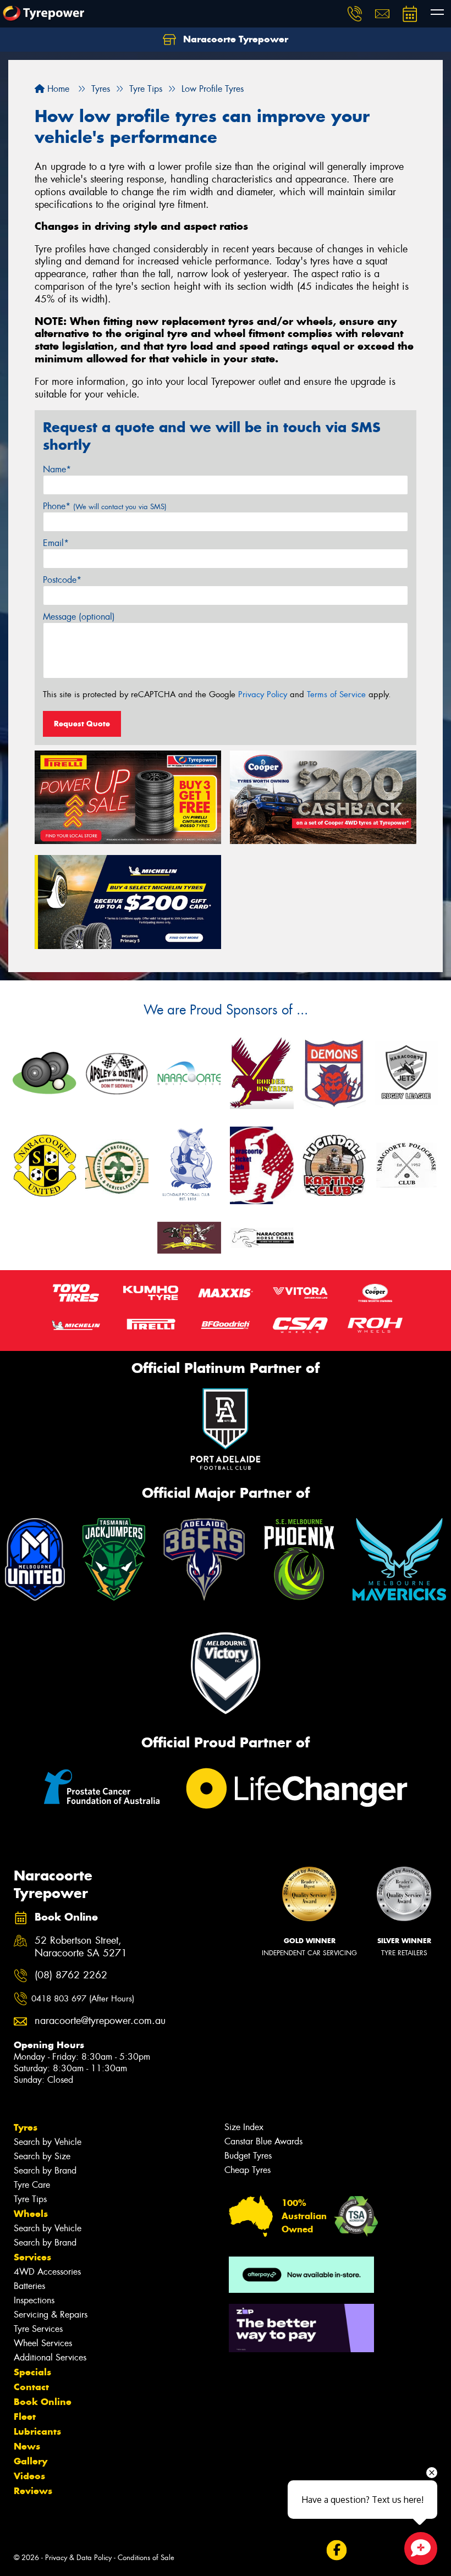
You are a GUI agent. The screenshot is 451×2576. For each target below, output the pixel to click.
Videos (29, 2476)
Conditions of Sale (146, 2558)
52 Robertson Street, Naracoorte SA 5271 (81, 1947)
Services (32, 2257)
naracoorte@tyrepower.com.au (93, 2021)
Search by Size (42, 2156)
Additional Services (50, 2357)
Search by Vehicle (48, 2142)
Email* (56, 543)
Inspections (34, 2300)
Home (57, 89)
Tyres (26, 2127)
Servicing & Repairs (51, 2315)
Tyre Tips (30, 2199)
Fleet (25, 2417)
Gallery (31, 2461)
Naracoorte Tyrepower (234, 39)
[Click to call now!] (355, 14)
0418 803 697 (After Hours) (83, 1999)
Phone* (105, 506)
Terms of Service (336, 694)
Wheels (31, 2214)
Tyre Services (38, 2329)
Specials (32, 2372)
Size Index (244, 2127)
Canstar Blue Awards (263, 2141)
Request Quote (82, 724)
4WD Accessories (47, 2272)
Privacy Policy (263, 694)
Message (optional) (79, 617)
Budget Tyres (248, 2156)
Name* (57, 469)
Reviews (33, 2491)
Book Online (43, 2402)
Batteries (29, 2286)
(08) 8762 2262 (71, 1975)
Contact (31, 2387)
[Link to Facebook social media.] (336, 2550)
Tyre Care (32, 2185)
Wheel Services (43, 2343)
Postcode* (62, 580)
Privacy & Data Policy (78, 2558)
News (27, 2446)
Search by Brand (45, 2170)
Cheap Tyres (248, 2170)
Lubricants (37, 2431)
